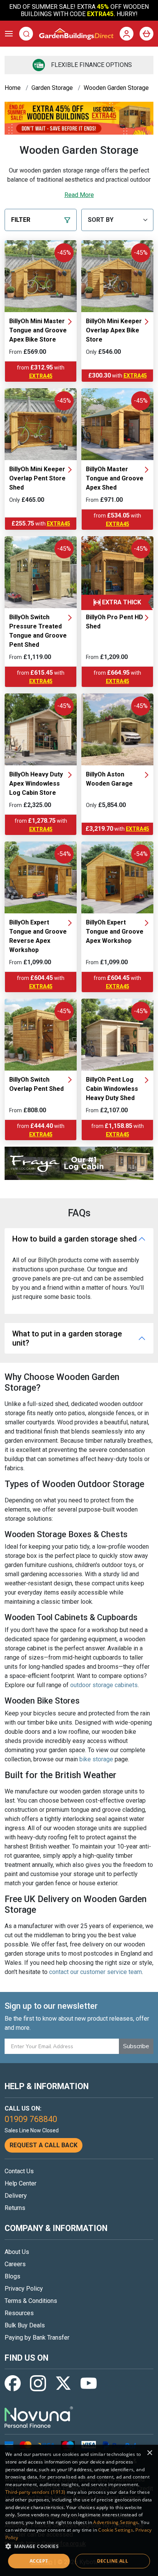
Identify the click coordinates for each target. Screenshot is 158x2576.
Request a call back (44, 2145)
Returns (15, 2208)
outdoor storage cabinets (104, 1685)
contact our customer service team (95, 1972)
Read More (79, 195)
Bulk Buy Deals (25, 2325)
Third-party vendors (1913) (35, 2492)
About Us (17, 2252)
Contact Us (19, 2171)
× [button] (149, 2453)
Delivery (16, 2196)
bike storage (96, 1759)
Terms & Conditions (31, 2301)
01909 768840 (31, 2119)
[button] (79, 2546)
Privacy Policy (24, 2289)
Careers (15, 2264)
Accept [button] (39, 2561)
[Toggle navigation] (9, 34)
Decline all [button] (113, 2561)
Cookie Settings (116, 2530)
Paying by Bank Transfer (37, 2338)
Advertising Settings (116, 2522)
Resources (19, 2313)
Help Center (21, 2183)
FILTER (21, 220)
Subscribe (136, 2046)
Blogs (12, 2276)
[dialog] (79, 2510)
